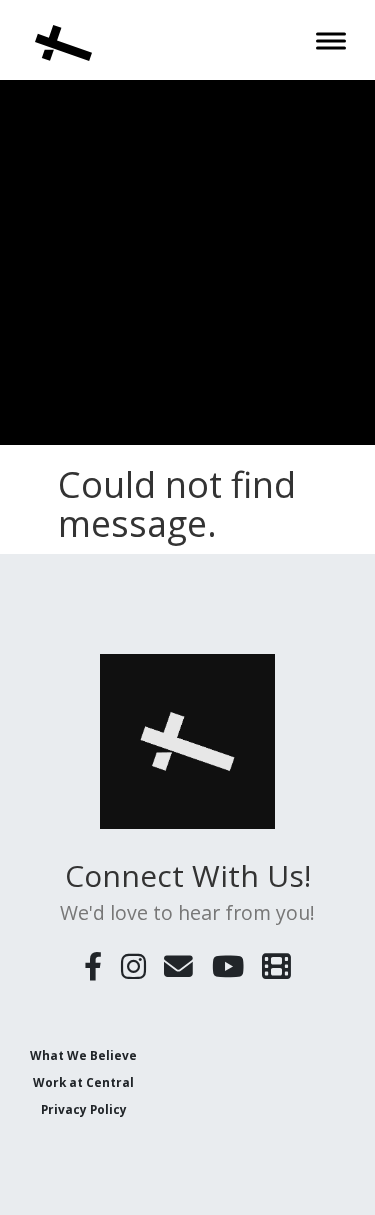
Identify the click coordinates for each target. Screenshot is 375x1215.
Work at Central (83, 1082)
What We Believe (83, 1055)
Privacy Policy (84, 1109)
